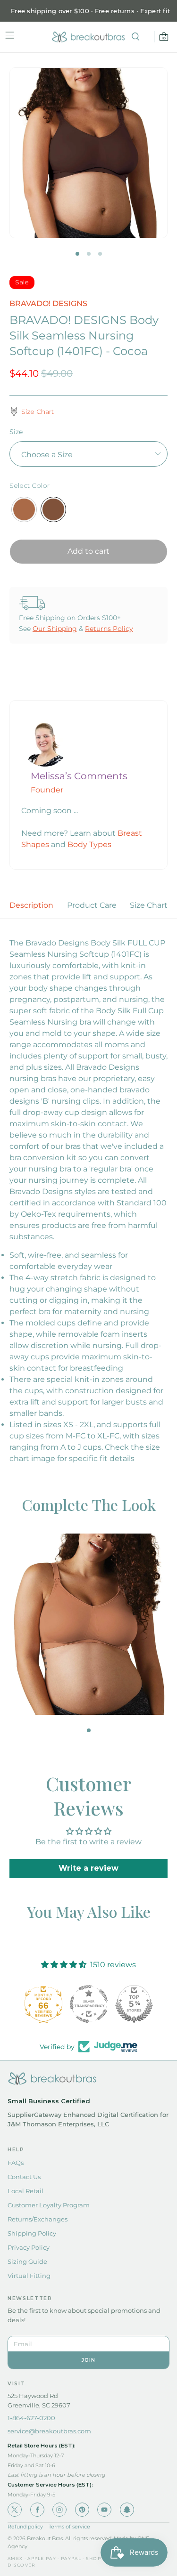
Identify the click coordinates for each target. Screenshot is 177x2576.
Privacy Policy (29, 2247)
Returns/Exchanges (38, 2219)
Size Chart (149, 905)
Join (89, 2360)
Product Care (92, 905)
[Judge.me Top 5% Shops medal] (134, 2004)
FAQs (16, 2163)
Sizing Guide (27, 2261)
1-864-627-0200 (31, 2418)
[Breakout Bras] (89, 37)
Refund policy (25, 2527)
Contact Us (24, 2177)
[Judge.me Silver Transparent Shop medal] (89, 2004)
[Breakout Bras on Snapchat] (127, 2510)
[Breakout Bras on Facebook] (37, 2510)
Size (16, 432)
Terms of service (69, 2527)
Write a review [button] (88, 1868)
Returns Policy (109, 629)
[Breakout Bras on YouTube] (104, 2510)
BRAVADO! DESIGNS (48, 303)
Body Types (89, 844)
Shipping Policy (32, 2233)
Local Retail (25, 2191)
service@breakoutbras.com (49, 2431)
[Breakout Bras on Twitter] (15, 2510)
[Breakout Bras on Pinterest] (82, 2510)
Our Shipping (55, 629)
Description (31, 905)
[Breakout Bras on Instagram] (59, 2510)
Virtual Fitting (29, 2276)
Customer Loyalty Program (49, 2205)
